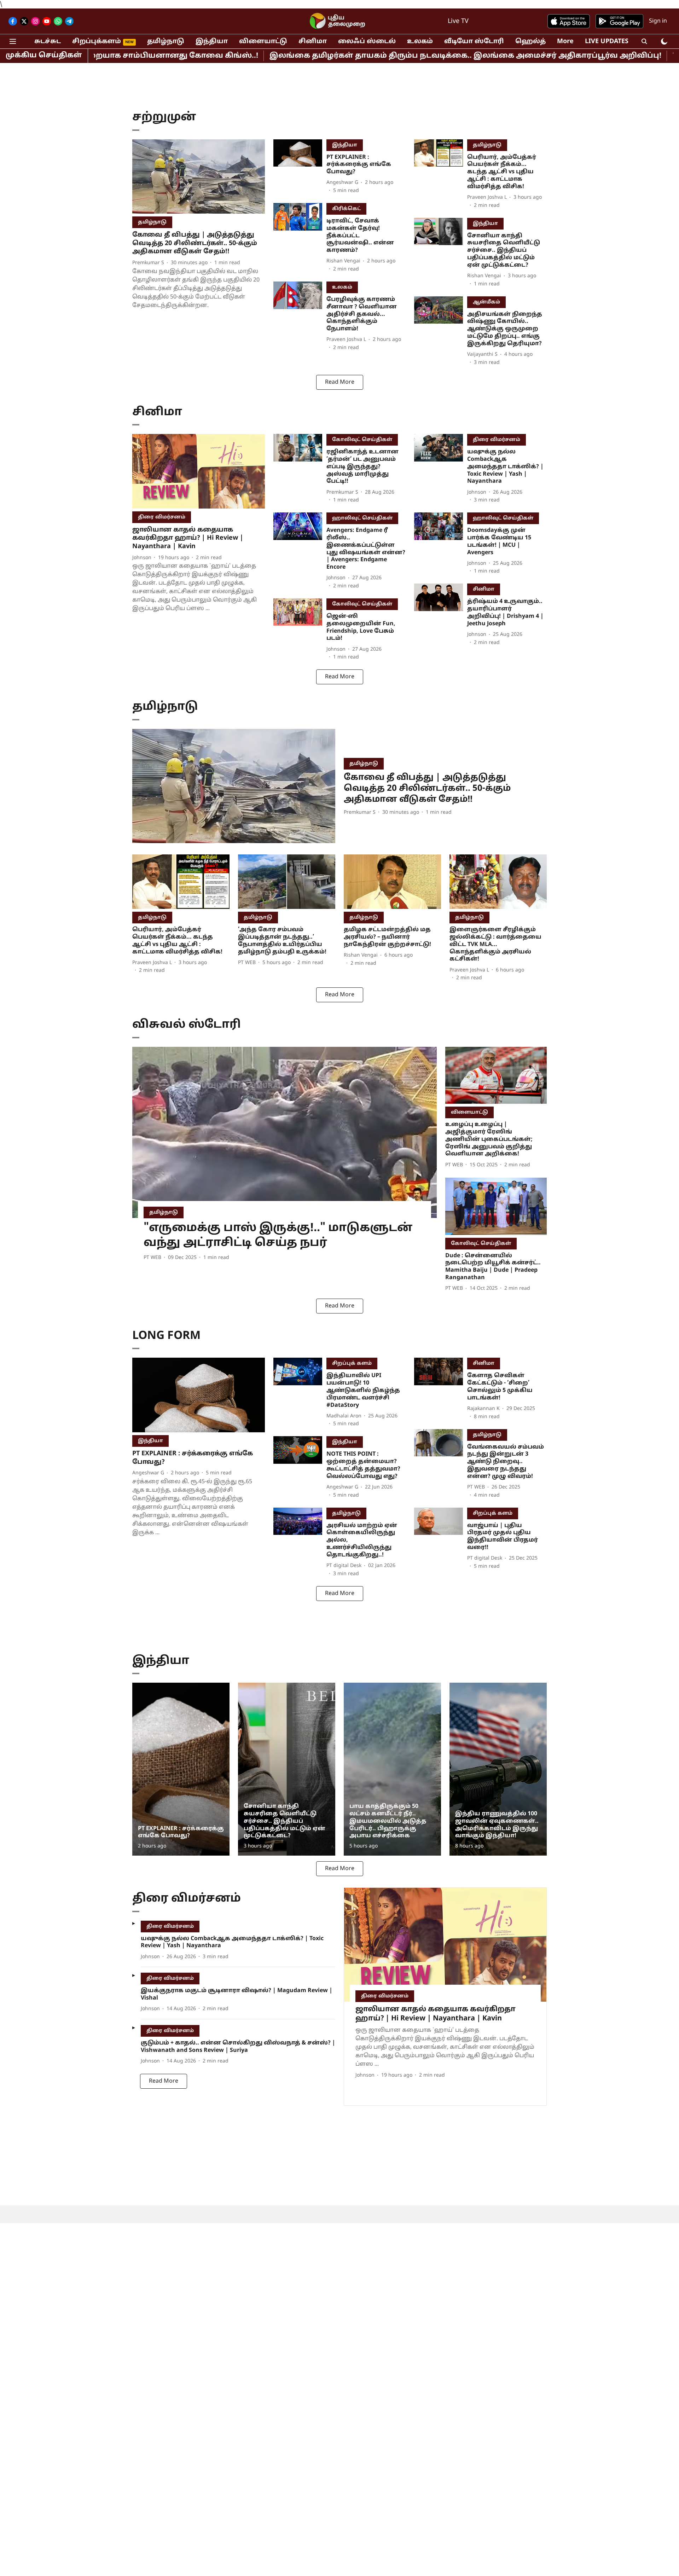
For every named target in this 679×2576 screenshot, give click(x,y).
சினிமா (313, 42)
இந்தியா (212, 42)
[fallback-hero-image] (199, 177)
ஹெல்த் (530, 42)
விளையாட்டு (263, 42)
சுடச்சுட (48, 42)
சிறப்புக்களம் (97, 42)
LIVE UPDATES (607, 42)
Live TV (458, 21)
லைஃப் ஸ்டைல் (367, 42)
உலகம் (420, 42)
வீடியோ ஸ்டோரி (474, 42)
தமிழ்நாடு (166, 42)
